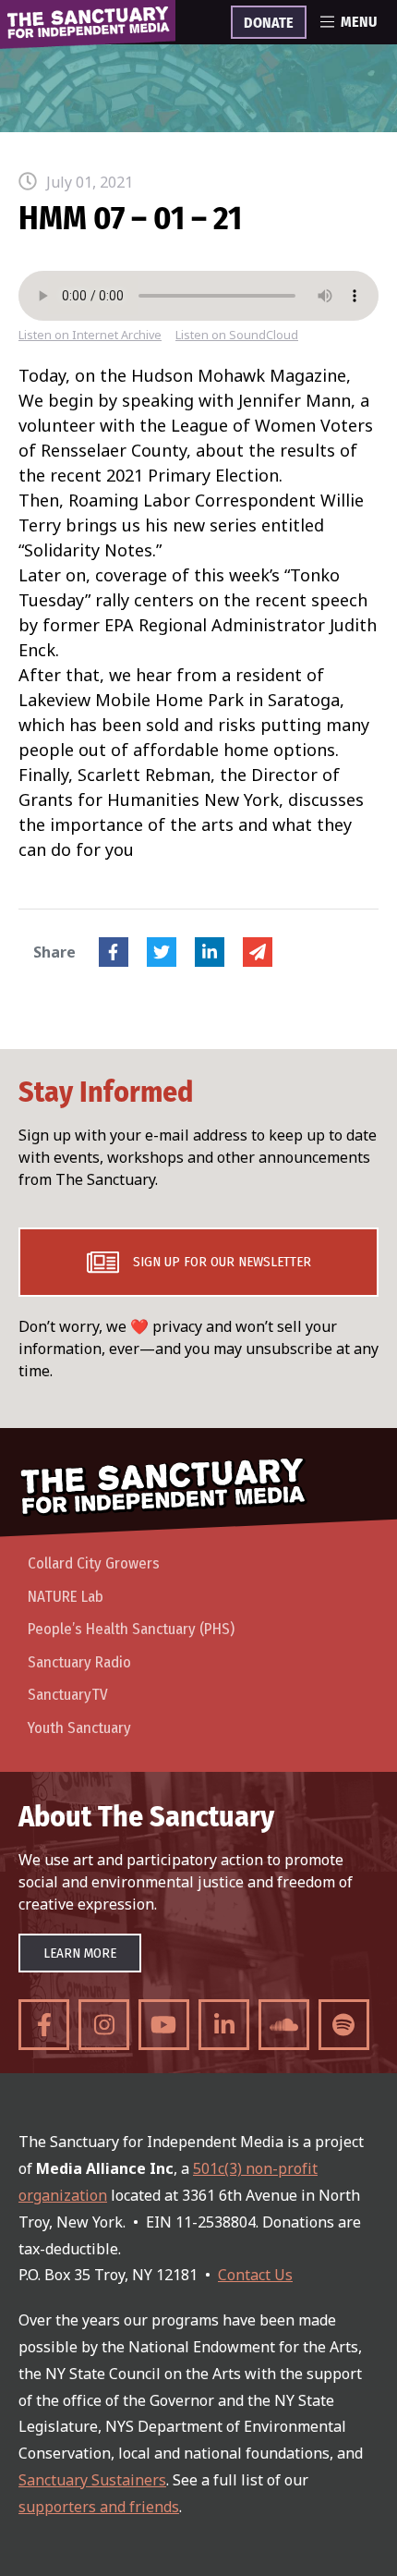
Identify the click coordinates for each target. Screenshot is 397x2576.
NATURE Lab (66, 1597)
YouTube (164, 2025)
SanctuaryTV (68, 1695)
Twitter (162, 952)
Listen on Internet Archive (90, 335)
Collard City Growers (94, 1563)
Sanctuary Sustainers (92, 2480)
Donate (269, 23)
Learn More (80, 1953)
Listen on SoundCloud (237, 335)
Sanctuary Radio (79, 1662)
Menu (359, 22)
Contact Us (255, 2275)
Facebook (114, 952)
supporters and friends (99, 2507)
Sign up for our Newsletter (222, 1262)
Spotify (344, 2025)
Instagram (104, 2025)
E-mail (258, 952)
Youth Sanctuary (79, 1728)
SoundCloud (284, 2025)
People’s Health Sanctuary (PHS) (131, 1629)
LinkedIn (210, 952)
